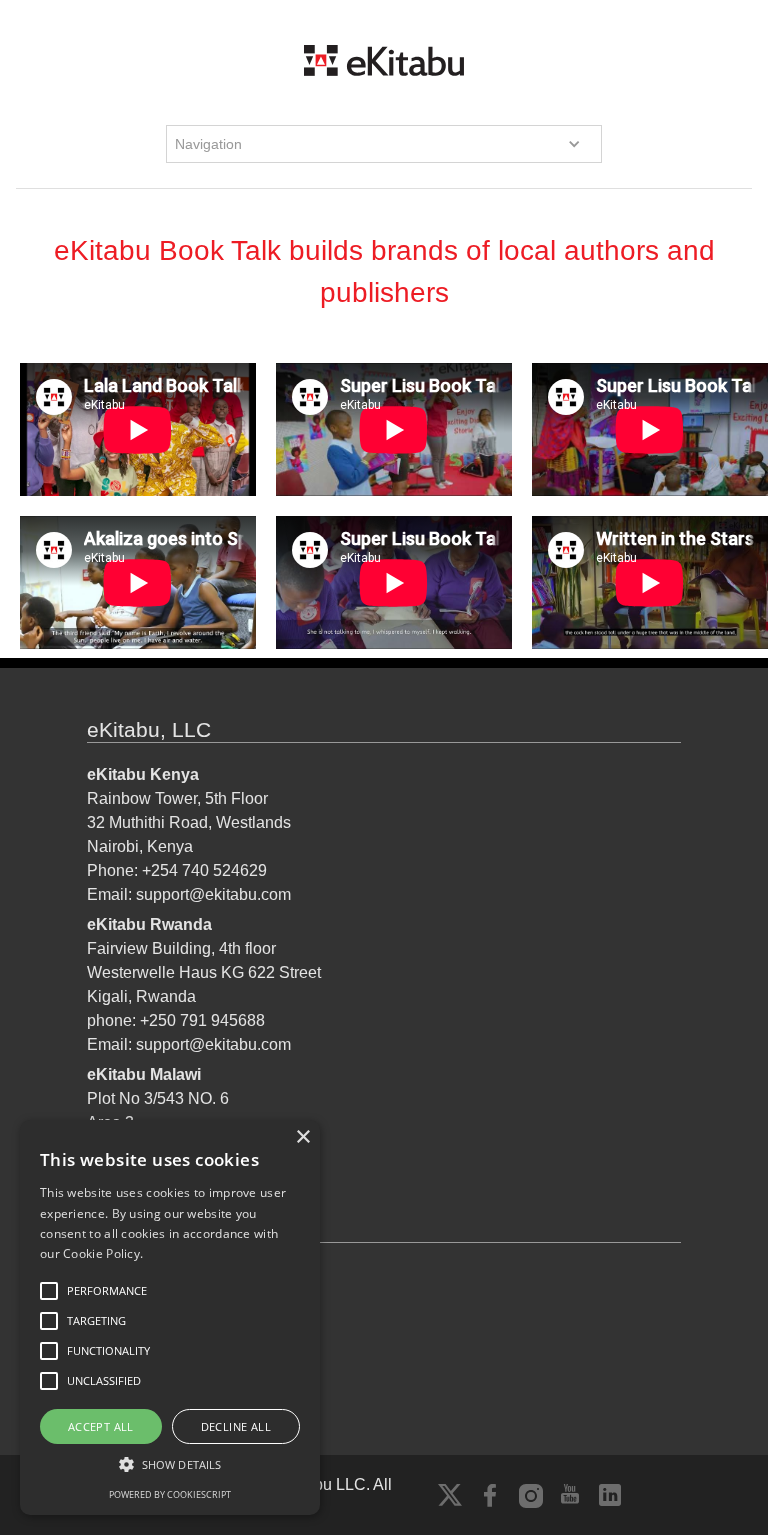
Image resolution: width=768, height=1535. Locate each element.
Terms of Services (150, 1298)
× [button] (302, 1137)
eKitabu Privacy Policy (167, 1274)
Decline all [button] (236, 1426)
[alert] (170, 1317)
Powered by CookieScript (170, 1494)
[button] (384, 144)
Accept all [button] (101, 1426)
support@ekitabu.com (213, 894)
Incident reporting (148, 1322)
